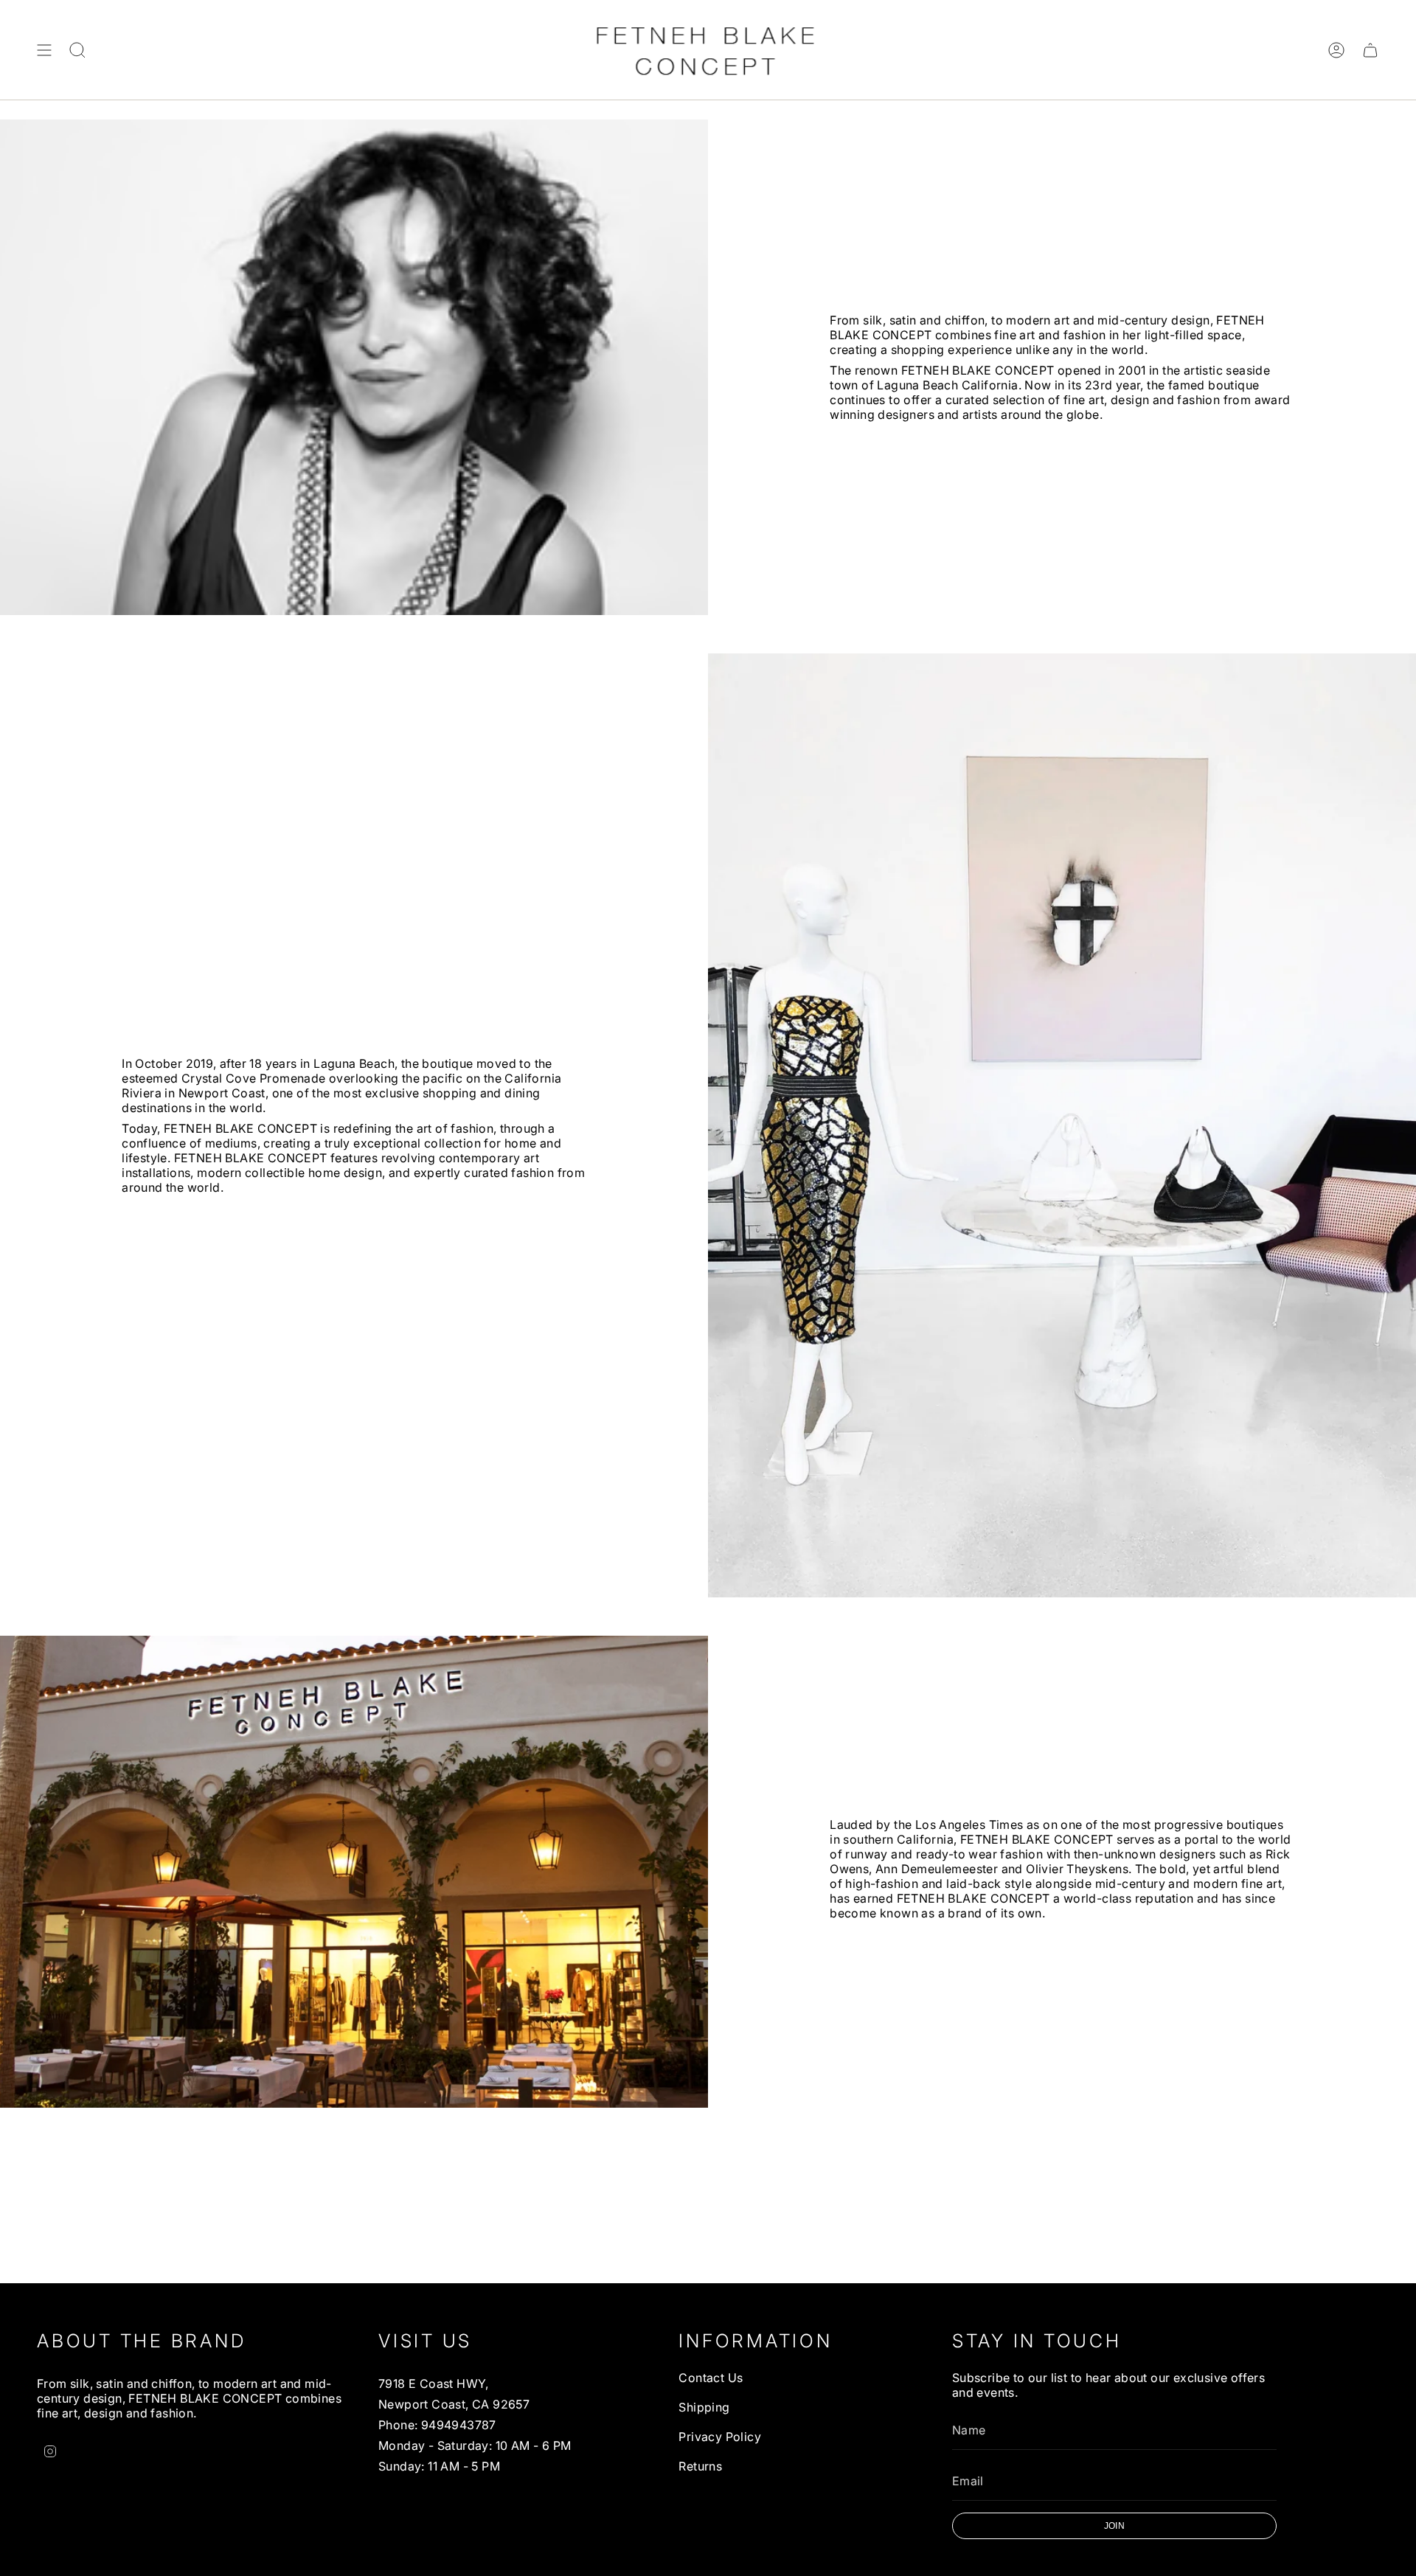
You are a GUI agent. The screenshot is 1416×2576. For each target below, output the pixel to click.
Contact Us (711, 2378)
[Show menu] (44, 50)
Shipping (704, 2407)
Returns (700, 2466)
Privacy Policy (720, 2437)
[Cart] (1370, 50)
